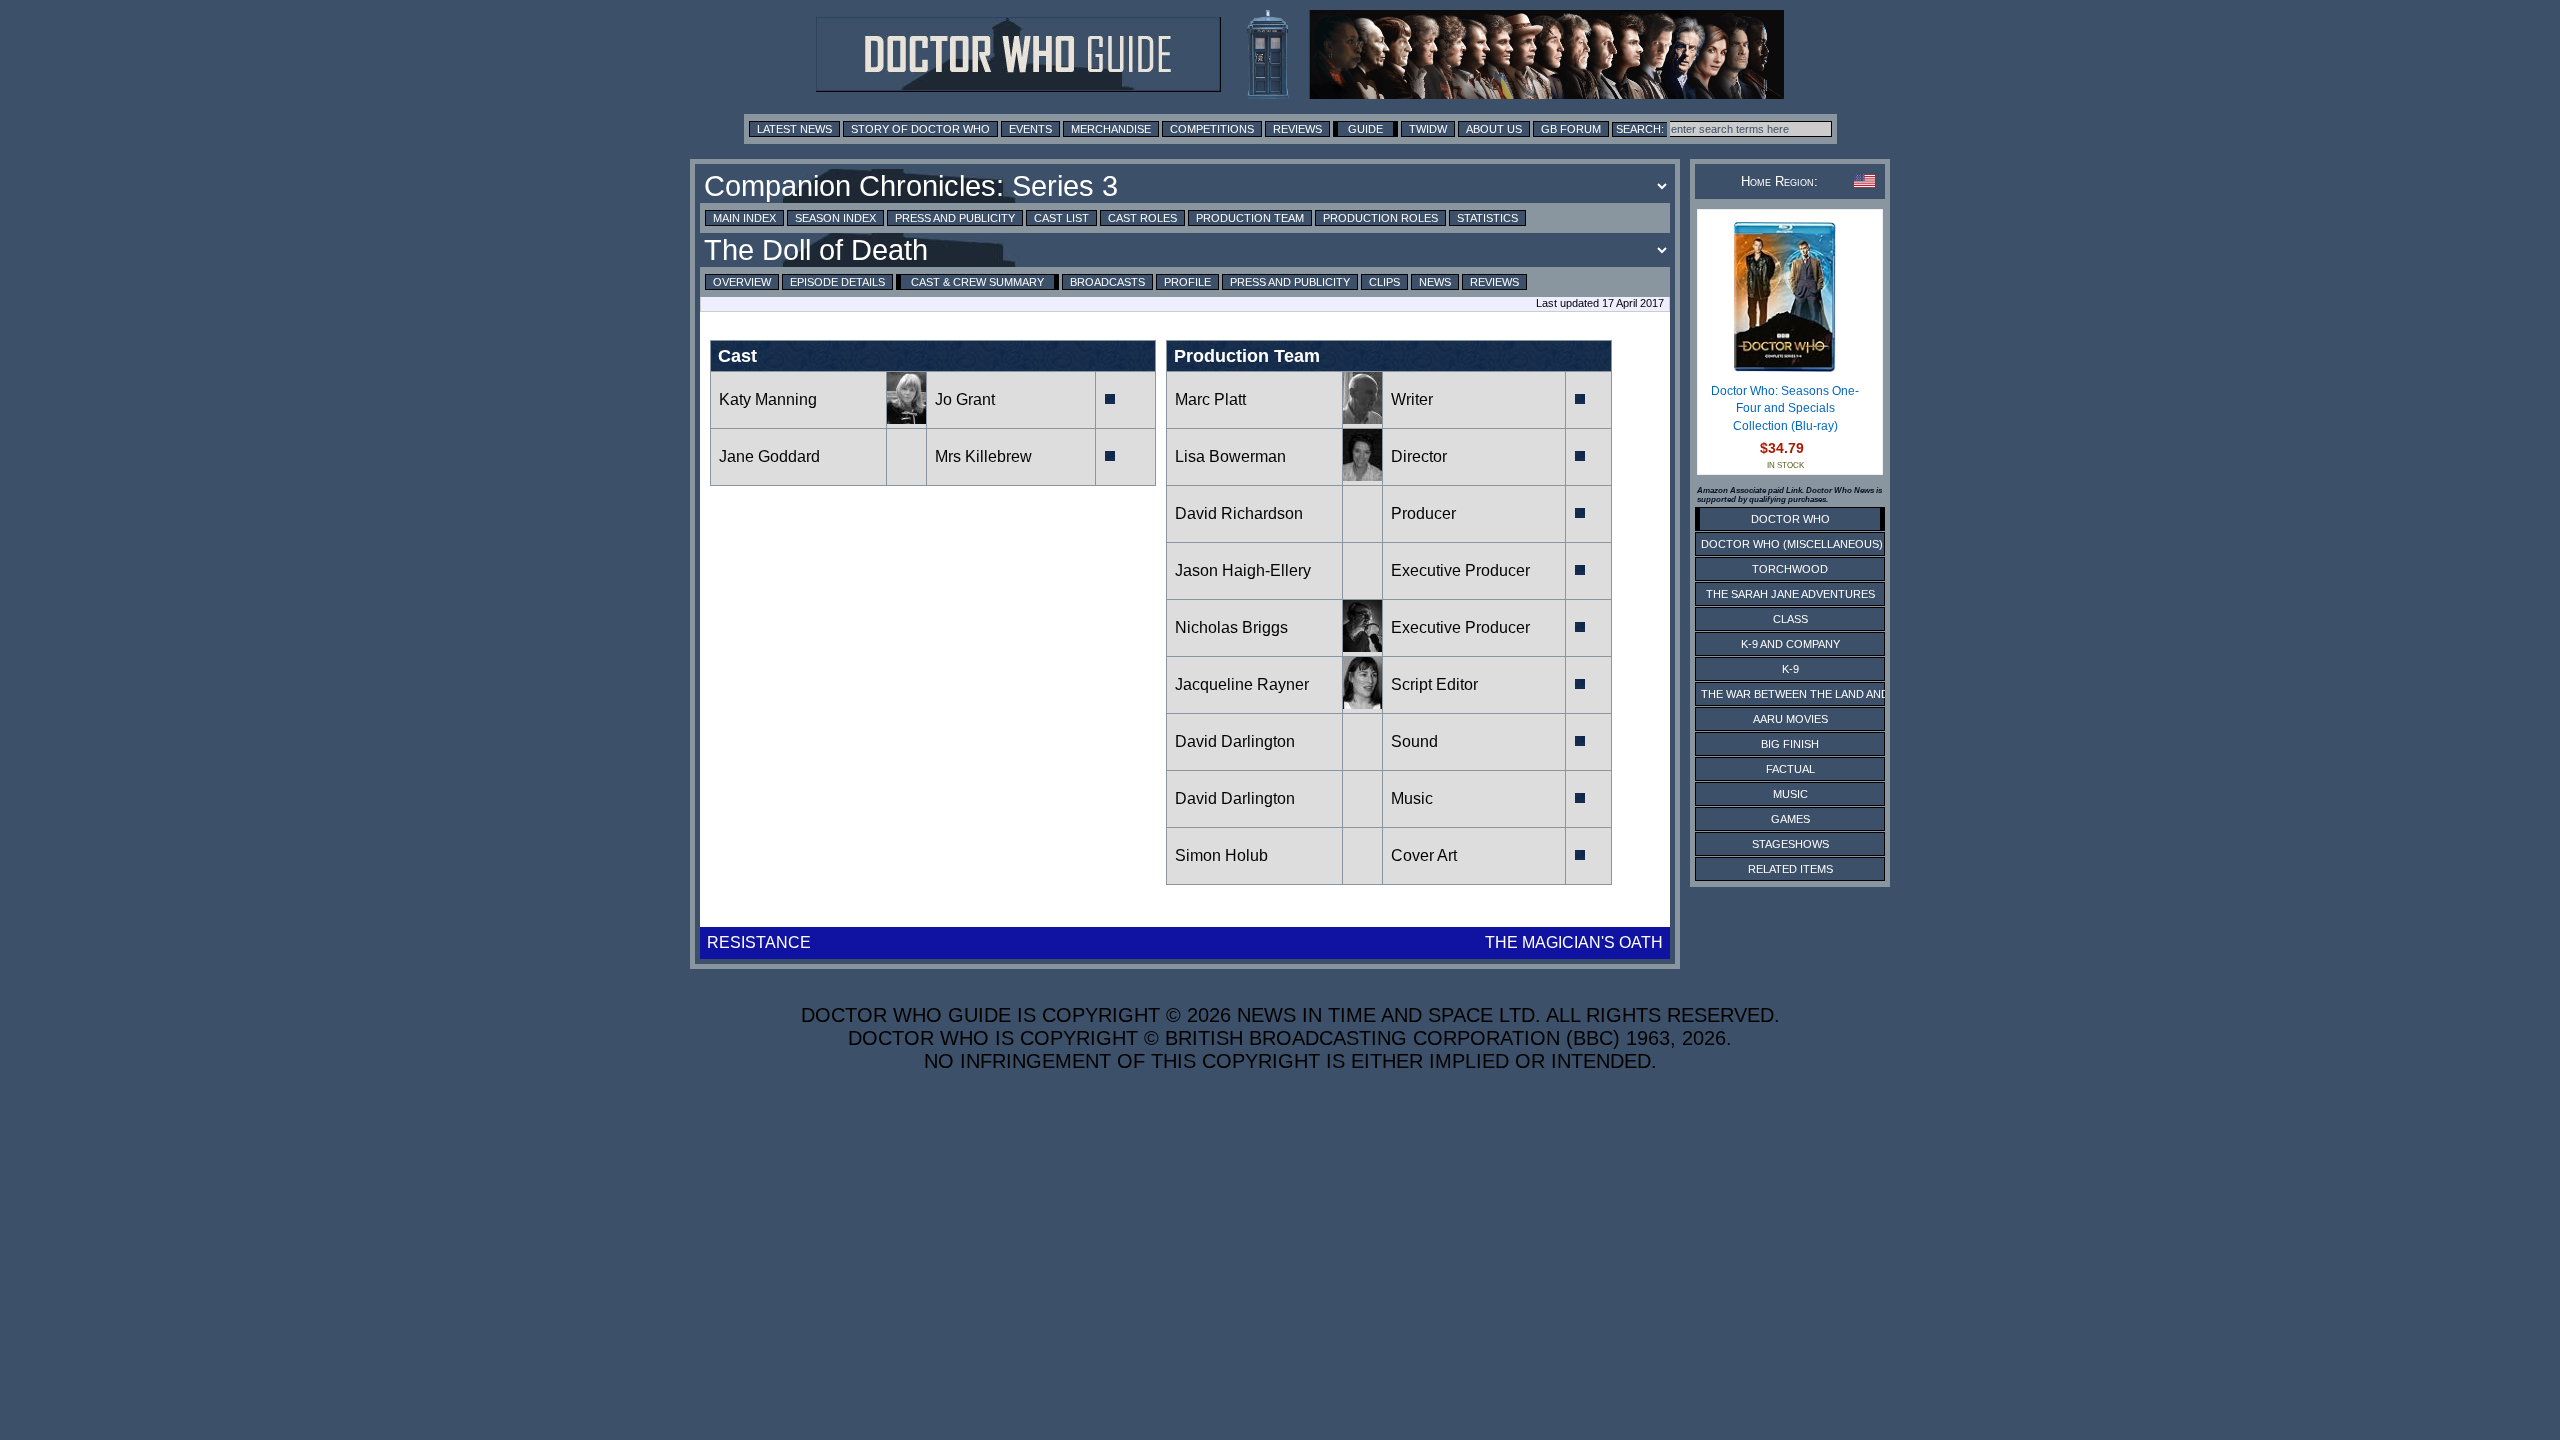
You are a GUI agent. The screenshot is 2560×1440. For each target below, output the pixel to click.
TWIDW (1428, 129)
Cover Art (1424, 855)
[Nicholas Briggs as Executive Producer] (1362, 646)
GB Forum (1571, 129)
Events (1030, 129)
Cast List (1061, 218)
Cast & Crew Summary (977, 282)
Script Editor (1434, 684)
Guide (1365, 129)
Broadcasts (1107, 282)
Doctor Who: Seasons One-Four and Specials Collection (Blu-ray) (1785, 408)
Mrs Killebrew (983, 456)
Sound (1414, 741)
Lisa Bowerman (1230, 456)
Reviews (1297, 129)
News (1435, 282)
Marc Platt (1210, 399)
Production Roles (1380, 218)
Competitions (1212, 129)
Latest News (794, 129)
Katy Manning (768, 399)
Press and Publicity (955, 218)
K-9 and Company (1790, 644)
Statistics (1487, 218)
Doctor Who (1790, 519)
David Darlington (1235, 741)
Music (1412, 798)
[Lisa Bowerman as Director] (1362, 475)
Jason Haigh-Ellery (1243, 570)
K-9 (1790, 669)
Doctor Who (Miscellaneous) (1792, 544)
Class (1790, 619)
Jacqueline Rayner (1242, 684)
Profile (1187, 282)
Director (1419, 456)
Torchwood (1790, 569)
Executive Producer (1462, 570)
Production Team (1250, 218)
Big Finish (1790, 744)
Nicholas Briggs (1231, 627)
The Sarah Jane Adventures (1790, 594)
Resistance (759, 942)
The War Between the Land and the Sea (1819, 694)
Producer (1423, 513)
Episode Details (837, 282)
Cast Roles (1142, 218)
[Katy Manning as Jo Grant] (906, 418)
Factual (1790, 769)
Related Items (1790, 869)
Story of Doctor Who (920, 129)
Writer (1412, 399)
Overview (742, 282)
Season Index (835, 218)
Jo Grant (965, 399)
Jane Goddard (769, 456)
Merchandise (1111, 129)
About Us (1494, 129)
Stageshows (1790, 844)
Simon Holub (1221, 855)
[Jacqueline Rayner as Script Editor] (1362, 703)
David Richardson (1239, 513)
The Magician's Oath (1574, 942)
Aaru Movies (1790, 719)
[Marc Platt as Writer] (1362, 418)
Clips (1384, 282)
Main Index (744, 218)
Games (1790, 819)
